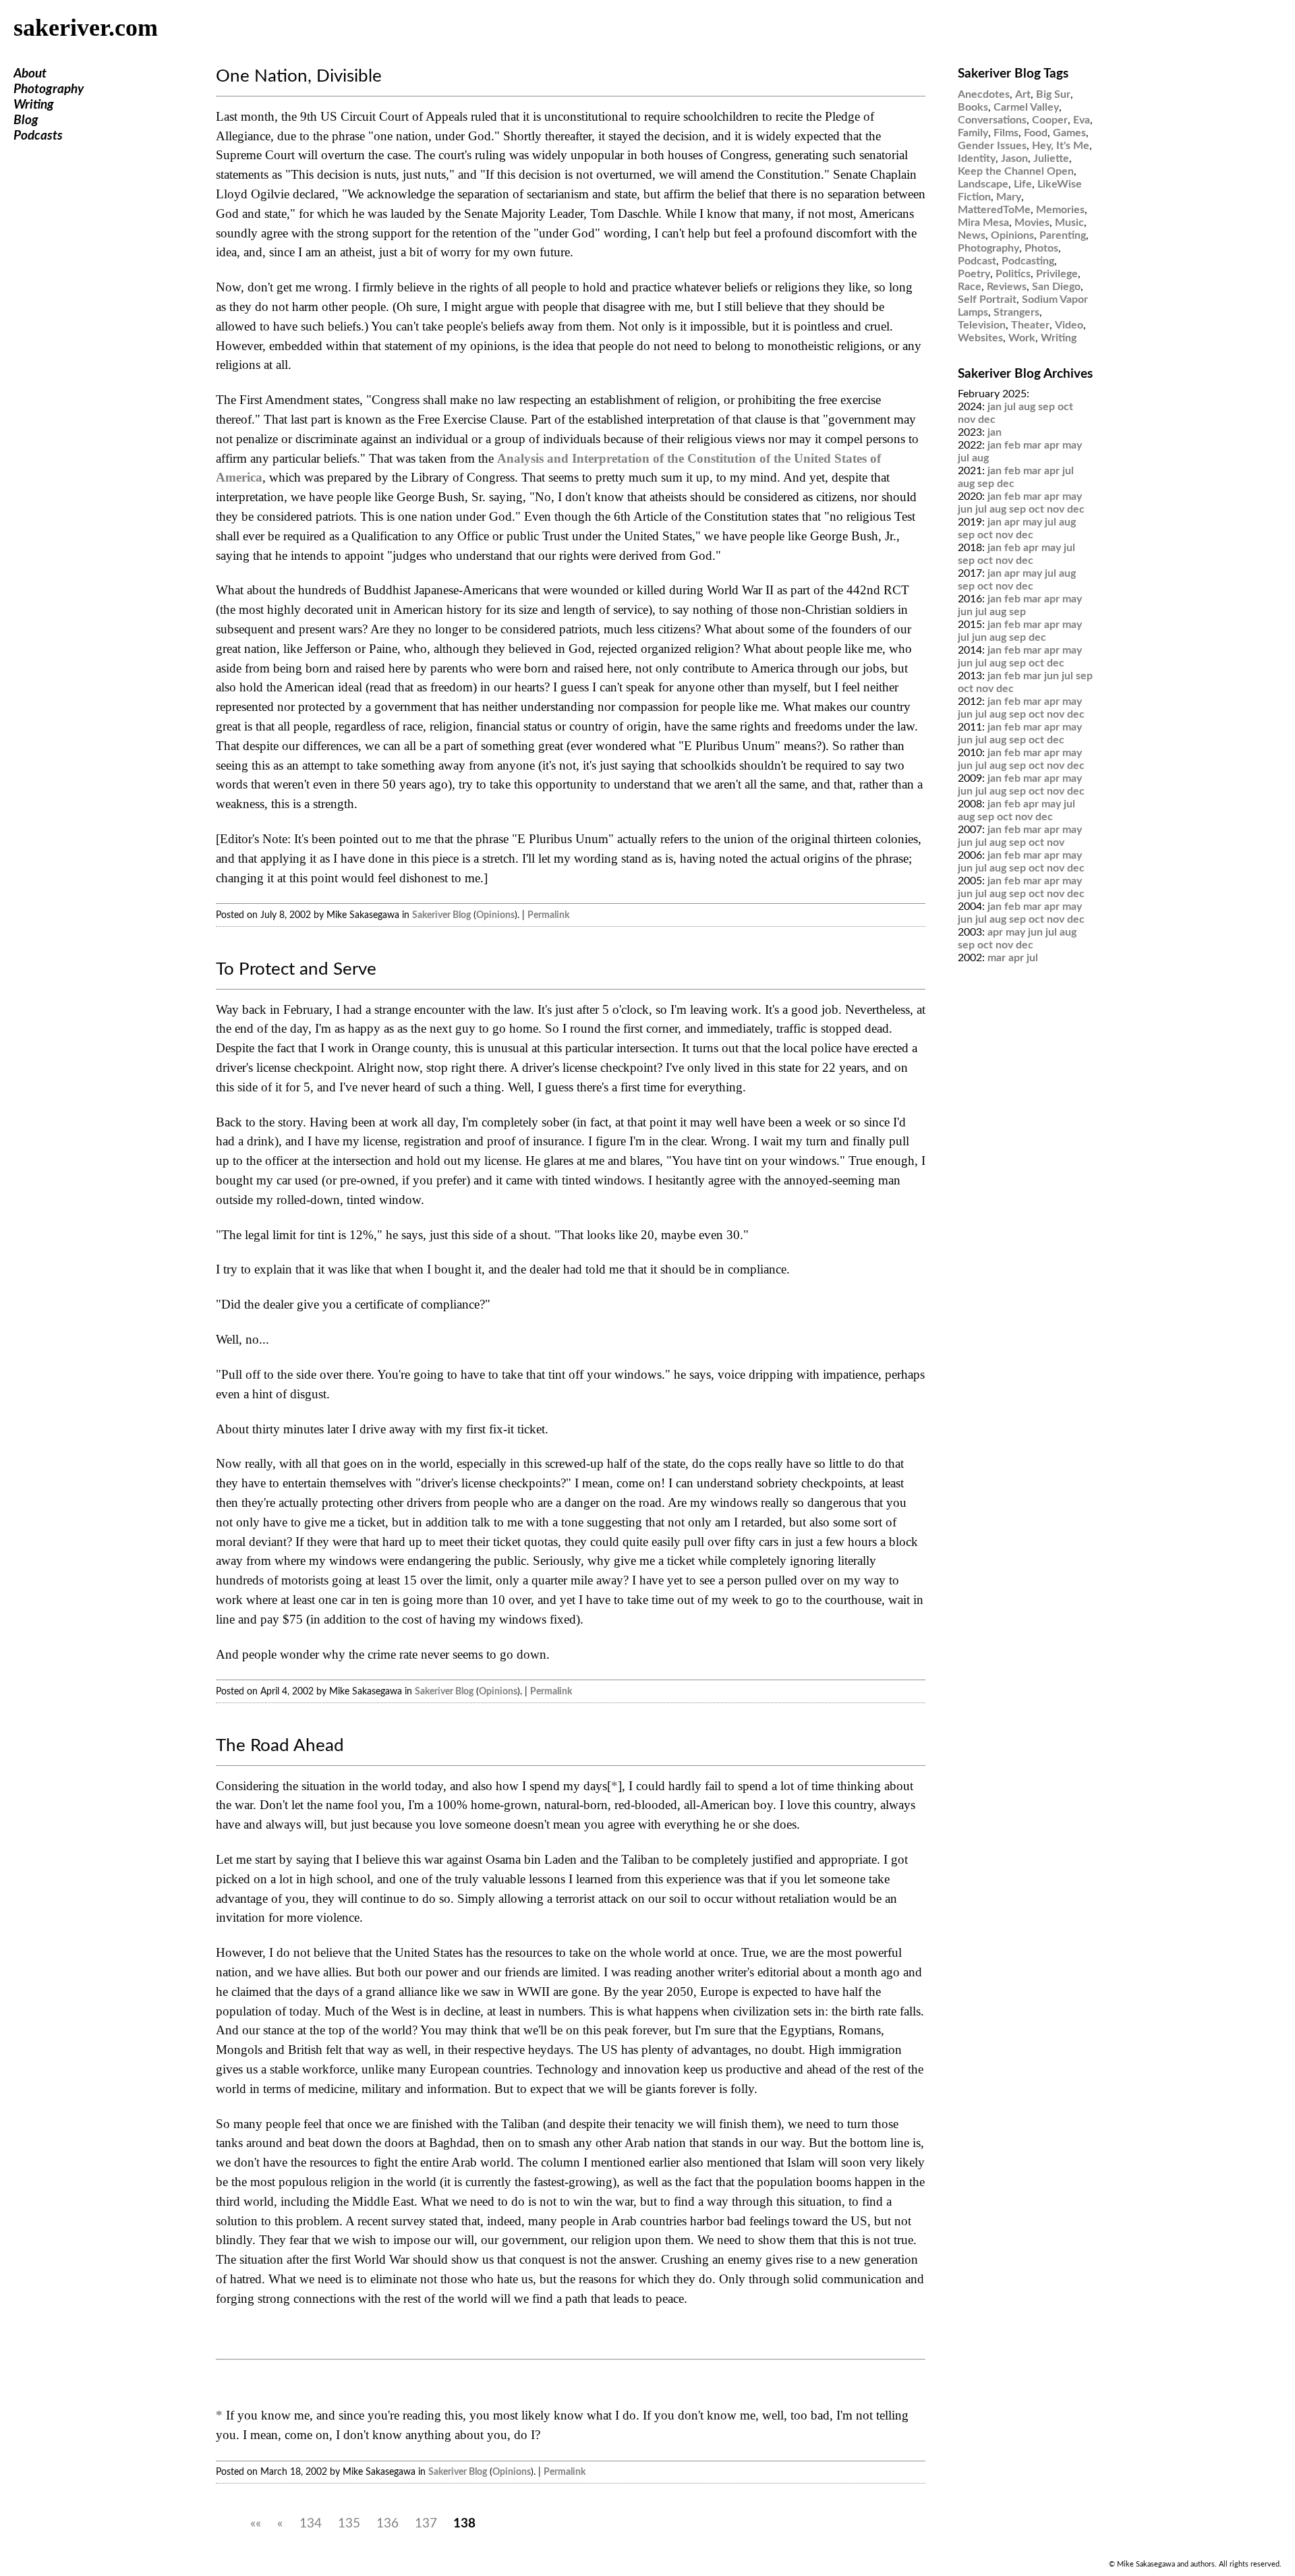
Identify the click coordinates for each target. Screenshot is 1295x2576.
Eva (1082, 120)
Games (1069, 133)
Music (1069, 223)
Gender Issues (992, 146)
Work (1022, 338)
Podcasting (1028, 261)
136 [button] (387, 2524)
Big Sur (1053, 94)
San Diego (1056, 287)
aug (1027, 407)
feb (1012, 445)
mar (1032, 445)
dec (987, 420)
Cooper (1050, 120)
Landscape (983, 184)
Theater (1030, 325)
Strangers (1016, 312)
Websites (980, 338)
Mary (1009, 197)
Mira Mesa (983, 223)
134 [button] (311, 2524)
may (1072, 445)
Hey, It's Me (1061, 146)
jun (965, 509)
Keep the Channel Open (1016, 171)
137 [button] (426, 2524)
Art (1023, 94)
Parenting (1063, 235)
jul (1010, 407)
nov (967, 420)
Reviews (1007, 287)
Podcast (977, 261)
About (30, 74)
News (972, 235)
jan (995, 407)
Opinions (495, 915)
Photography (49, 89)
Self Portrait (987, 299)
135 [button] (349, 2524)
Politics (1013, 274)
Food (1036, 133)
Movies (1032, 223)
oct (1065, 407)
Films (1006, 133)
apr (1052, 445)
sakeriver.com (86, 28)
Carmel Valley (1026, 107)
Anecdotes (984, 94)
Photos (1041, 248)
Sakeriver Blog (441, 915)
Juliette (1051, 159)
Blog (26, 120)
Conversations (992, 120)
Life (1023, 184)
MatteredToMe (994, 210)
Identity (977, 159)
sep (1046, 407)
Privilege (1057, 274)
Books (973, 107)
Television (982, 325)
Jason (1014, 159)
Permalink (548, 915)
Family (973, 133)
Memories (1060, 210)
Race (970, 287)
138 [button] (464, 2524)
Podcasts (38, 136)
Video (1069, 325)
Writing (34, 105)
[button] (256, 2524)
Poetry (974, 274)
